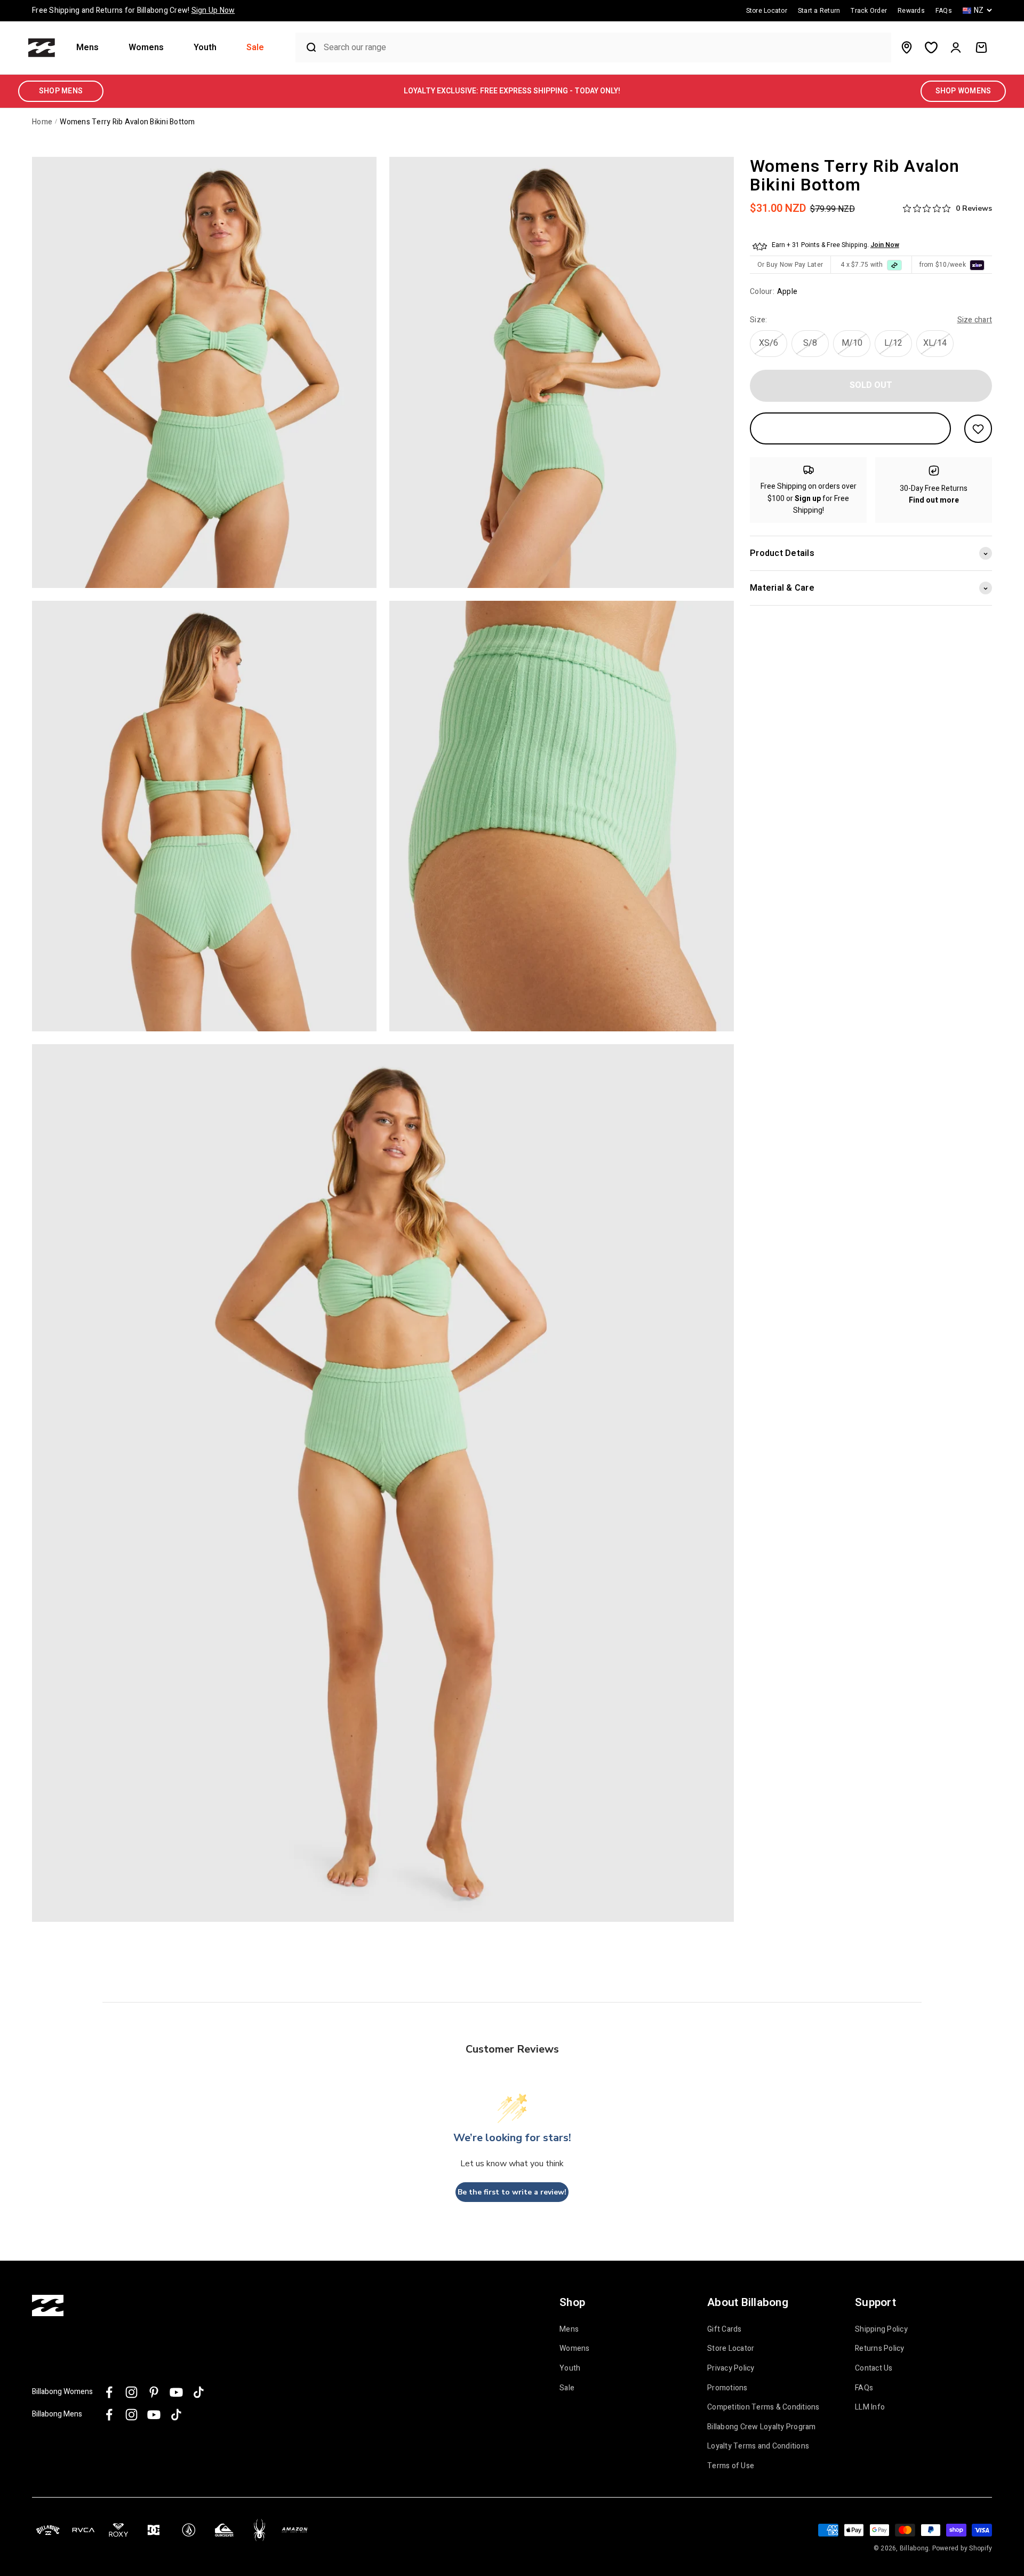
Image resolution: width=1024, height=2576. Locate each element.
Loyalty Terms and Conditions (758, 2446)
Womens (146, 48)
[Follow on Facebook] (109, 2392)
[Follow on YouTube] (176, 2392)
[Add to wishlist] (978, 429)
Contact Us (874, 2368)
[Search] (307, 47)
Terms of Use (731, 2466)
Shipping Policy (881, 2329)
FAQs (864, 2388)
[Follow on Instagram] (131, 2392)
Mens (87, 48)
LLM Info (870, 2407)
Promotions (727, 2388)
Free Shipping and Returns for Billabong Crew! (133, 10)
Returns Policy (880, 2349)
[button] (92, 48)
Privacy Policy (731, 2368)
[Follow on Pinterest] (154, 2392)
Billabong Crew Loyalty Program (762, 2427)
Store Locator (731, 2349)
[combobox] (605, 48)
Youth (205, 48)
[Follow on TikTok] (199, 2392)
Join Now (885, 245)
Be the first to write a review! (512, 2192)
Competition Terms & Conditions (763, 2407)
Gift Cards (725, 2329)
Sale (255, 48)
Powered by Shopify (962, 2548)
